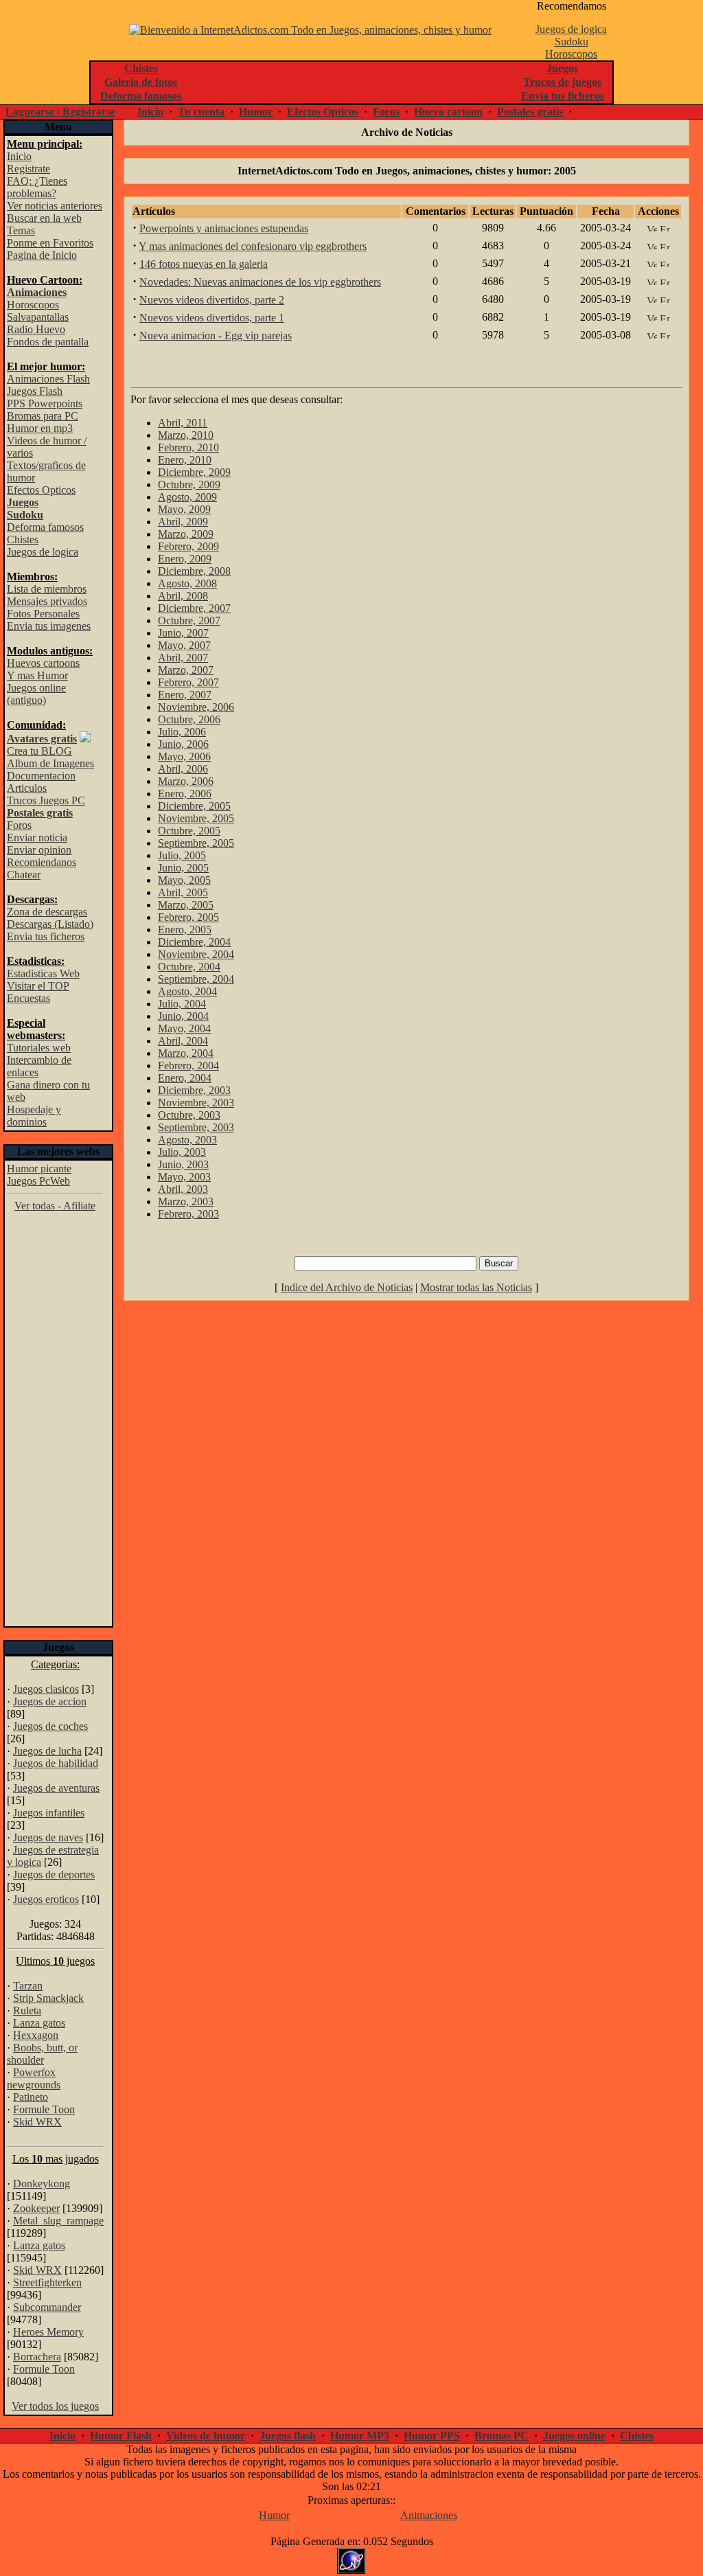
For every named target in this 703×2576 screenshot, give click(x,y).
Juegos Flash (35, 391)
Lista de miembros (47, 589)
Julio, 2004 (182, 1004)
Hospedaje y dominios (34, 1116)
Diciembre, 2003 (194, 1090)
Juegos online (574, 2436)
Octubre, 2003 (189, 1115)
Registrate (28, 169)
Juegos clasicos (46, 1689)
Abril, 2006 (183, 769)
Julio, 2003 (182, 1152)
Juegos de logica (571, 29)
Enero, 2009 (185, 559)
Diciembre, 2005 (194, 806)
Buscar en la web (44, 218)
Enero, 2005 (185, 930)
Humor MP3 (360, 2436)
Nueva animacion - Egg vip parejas (216, 335)
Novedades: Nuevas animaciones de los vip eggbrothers (260, 282)
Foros (386, 112)
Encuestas (28, 998)
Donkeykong (42, 2184)
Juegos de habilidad (56, 1763)
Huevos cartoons (43, 663)
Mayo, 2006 (184, 756)
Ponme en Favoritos (50, 243)
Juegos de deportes (54, 1874)
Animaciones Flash (48, 379)
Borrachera (37, 2357)
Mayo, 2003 (184, 1177)
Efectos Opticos (323, 112)
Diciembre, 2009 (194, 472)
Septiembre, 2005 (196, 843)
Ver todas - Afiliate (55, 1206)
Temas (21, 230)
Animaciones (429, 2515)
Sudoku (572, 42)
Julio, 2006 (182, 732)
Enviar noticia (37, 837)
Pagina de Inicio (42, 255)
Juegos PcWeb (38, 1181)
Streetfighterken (47, 2282)
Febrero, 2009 (188, 546)
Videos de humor (206, 2436)
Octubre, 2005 (189, 831)
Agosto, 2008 (187, 583)
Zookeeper (36, 2208)
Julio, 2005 (182, 855)
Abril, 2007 (183, 658)
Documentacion (41, 776)
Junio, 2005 (183, 868)
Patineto (31, 2097)
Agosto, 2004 (187, 991)
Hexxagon (36, 2035)
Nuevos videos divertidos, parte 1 (212, 318)
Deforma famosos (45, 527)
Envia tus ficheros (46, 936)
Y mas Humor (37, 675)
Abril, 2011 (183, 423)
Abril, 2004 (183, 1041)
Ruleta (27, 2010)
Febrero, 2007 (188, 682)
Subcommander (47, 2307)
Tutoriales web (39, 1048)
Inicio (150, 112)
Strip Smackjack (48, 1998)
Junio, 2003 (183, 1164)
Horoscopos (571, 54)
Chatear (24, 875)
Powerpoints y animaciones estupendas (224, 228)
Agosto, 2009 (187, 497)
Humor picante (39, 1169)
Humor (256, 112)
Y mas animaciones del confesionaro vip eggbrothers (253, 246)
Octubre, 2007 (189, 620)
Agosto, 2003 (187, 1140)
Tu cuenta (201, 112)
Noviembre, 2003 (196, 1103)
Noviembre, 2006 (196, 707)
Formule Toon (44, 2109)
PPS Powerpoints (45, 403)
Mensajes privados (47, 601)
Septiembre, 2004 (196, 979)
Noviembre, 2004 (196, 954)
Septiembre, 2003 (196, 1127)
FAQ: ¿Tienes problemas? (37, 187)
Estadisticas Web (43, 973)
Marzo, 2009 (186, 534)
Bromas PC (502, 2436)
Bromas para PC (43, 416)
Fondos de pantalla (48, 342)
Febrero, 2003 (188, 1214)
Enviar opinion (39, 850)
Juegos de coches (50, 1726)
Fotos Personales (43, 614)
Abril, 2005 (183, 892)
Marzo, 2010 (186, 435)
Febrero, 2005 (188, 917)
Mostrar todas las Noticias (476, 1287)
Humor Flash (121, 2436)
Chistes (23, 539)
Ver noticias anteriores (55, 206)
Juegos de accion (50, 1701)
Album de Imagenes (50, 763)
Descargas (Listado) (50, 924)
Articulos (27, 788)
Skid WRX (37, 2122)
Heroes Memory (48, 2332)
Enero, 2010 (185, 460)
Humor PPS (432, 2436)
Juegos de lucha (47, 1751)
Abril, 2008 (183, 596)
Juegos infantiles (49, 1813)
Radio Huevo (36, 329)
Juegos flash (288, 2436)
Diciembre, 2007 (194, 608)
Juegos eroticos (46, 1899)
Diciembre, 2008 (194, 571)
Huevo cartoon (448, 112)
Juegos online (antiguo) (36, 694)
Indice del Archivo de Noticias (347, 1287)
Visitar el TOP (38, 986)
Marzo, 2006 (186, 781)
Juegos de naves (48, 1837)
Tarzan (28, 1986)
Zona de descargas (47, 912)
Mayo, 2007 (184, 645)
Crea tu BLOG (39, 751)
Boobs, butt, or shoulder (42, 2054)
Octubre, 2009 (189, 485)
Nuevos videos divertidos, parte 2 (212, 300)
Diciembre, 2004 (194, 942)
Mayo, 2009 (184, 509)
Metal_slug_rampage (58, 2221)
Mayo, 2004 (184, 1028)
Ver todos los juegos (55, 2406)
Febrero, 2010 (188, 447)
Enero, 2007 (185, 695)
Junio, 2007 (183, 633)
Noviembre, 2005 (196, 818)
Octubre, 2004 (189, 967)
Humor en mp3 (40, 428)
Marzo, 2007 (186, 670)
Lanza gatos (39, 2023)
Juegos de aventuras (56, 1788)
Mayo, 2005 (184, 880)
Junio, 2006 (183, 744)
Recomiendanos (42, 862)
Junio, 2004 (183, 1016)
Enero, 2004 (185, 1078)
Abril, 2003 (183, 1189)
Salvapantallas (38, 317)
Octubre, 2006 (189, 719)
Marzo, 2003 (186, 1201)
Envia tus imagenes (49, 626)
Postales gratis (530, 112)
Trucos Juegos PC (46, 800)
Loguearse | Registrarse (60, 112)
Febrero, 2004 (188, 1065)
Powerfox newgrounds (34, 2078)
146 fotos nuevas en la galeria (204, 264)
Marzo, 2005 (186, 905)
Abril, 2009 (183, 522)
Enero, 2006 (185, 794)
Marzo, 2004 (186, 1053)
